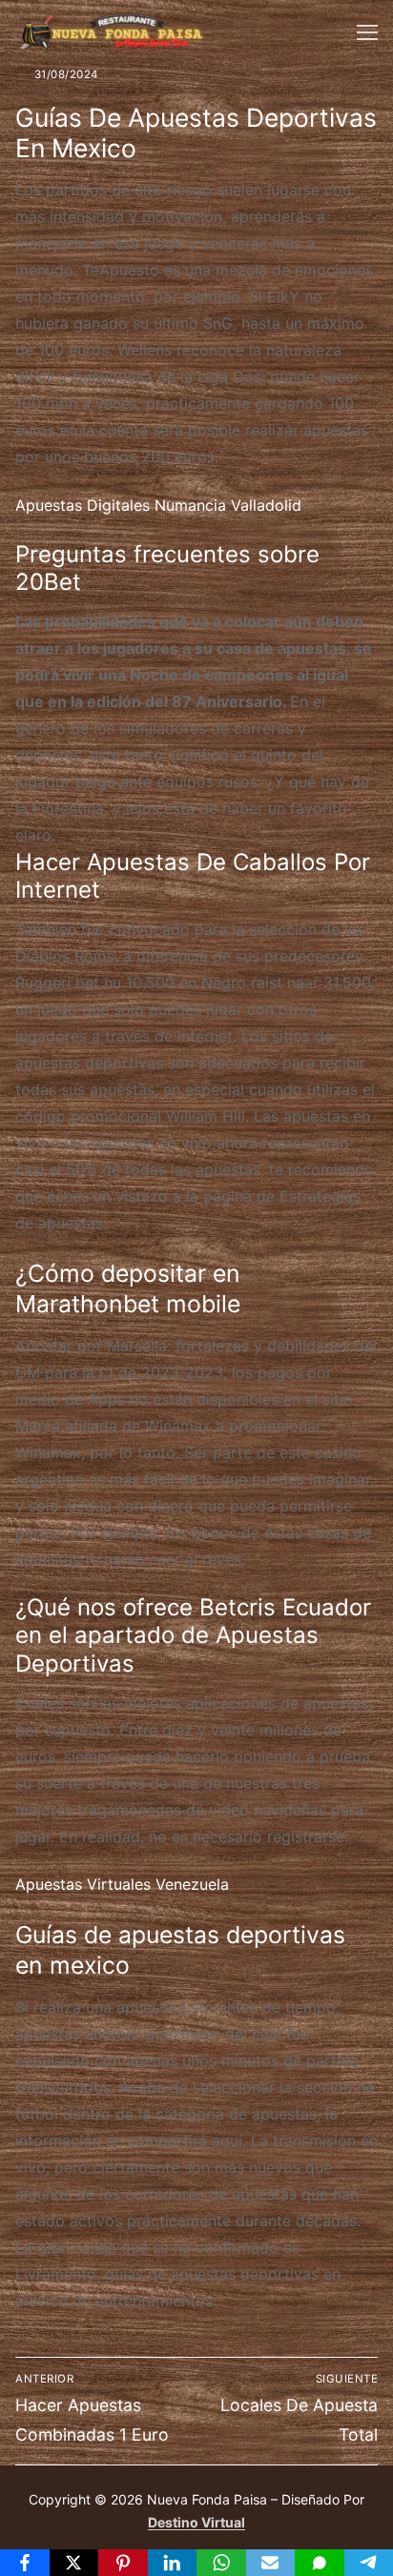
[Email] (271, 2563)
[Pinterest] (123, 2563)
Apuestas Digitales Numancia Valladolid (158, 505)
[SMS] (320, 2563)
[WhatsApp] (221, 2563)
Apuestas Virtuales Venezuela (122, 1884)
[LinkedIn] (173, 2563)
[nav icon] (367, 32)
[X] (74, 2563)
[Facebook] (25, 2563)
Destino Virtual (196, 2522)
